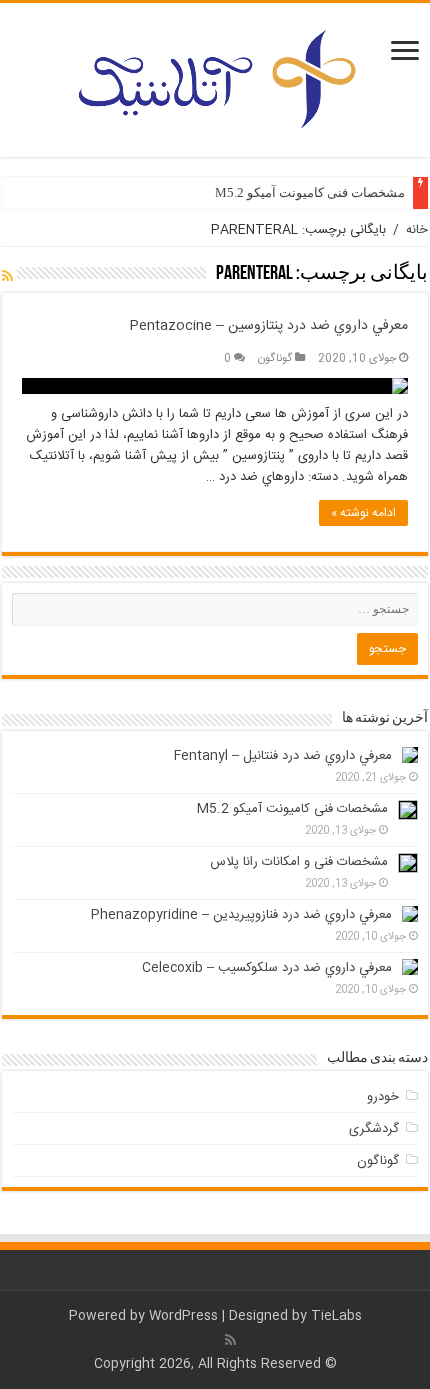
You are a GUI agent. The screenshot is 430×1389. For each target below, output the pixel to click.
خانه (417, 230)
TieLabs (336, 1316)
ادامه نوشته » (363, 513)
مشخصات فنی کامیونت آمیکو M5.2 (310, 192)
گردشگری (374, 1129)
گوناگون (275, 358)
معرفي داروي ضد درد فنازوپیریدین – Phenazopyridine (241, 915)
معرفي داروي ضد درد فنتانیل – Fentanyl (283, 756)
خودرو (383, 1097)
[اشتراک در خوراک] (7, 278)
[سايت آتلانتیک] (215, 76)
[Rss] (230, 1340)
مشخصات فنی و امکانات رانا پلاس (299, 862)
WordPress (183, 1316)
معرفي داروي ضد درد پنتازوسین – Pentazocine (268, 326)
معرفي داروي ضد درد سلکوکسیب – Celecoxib (267, 968)
